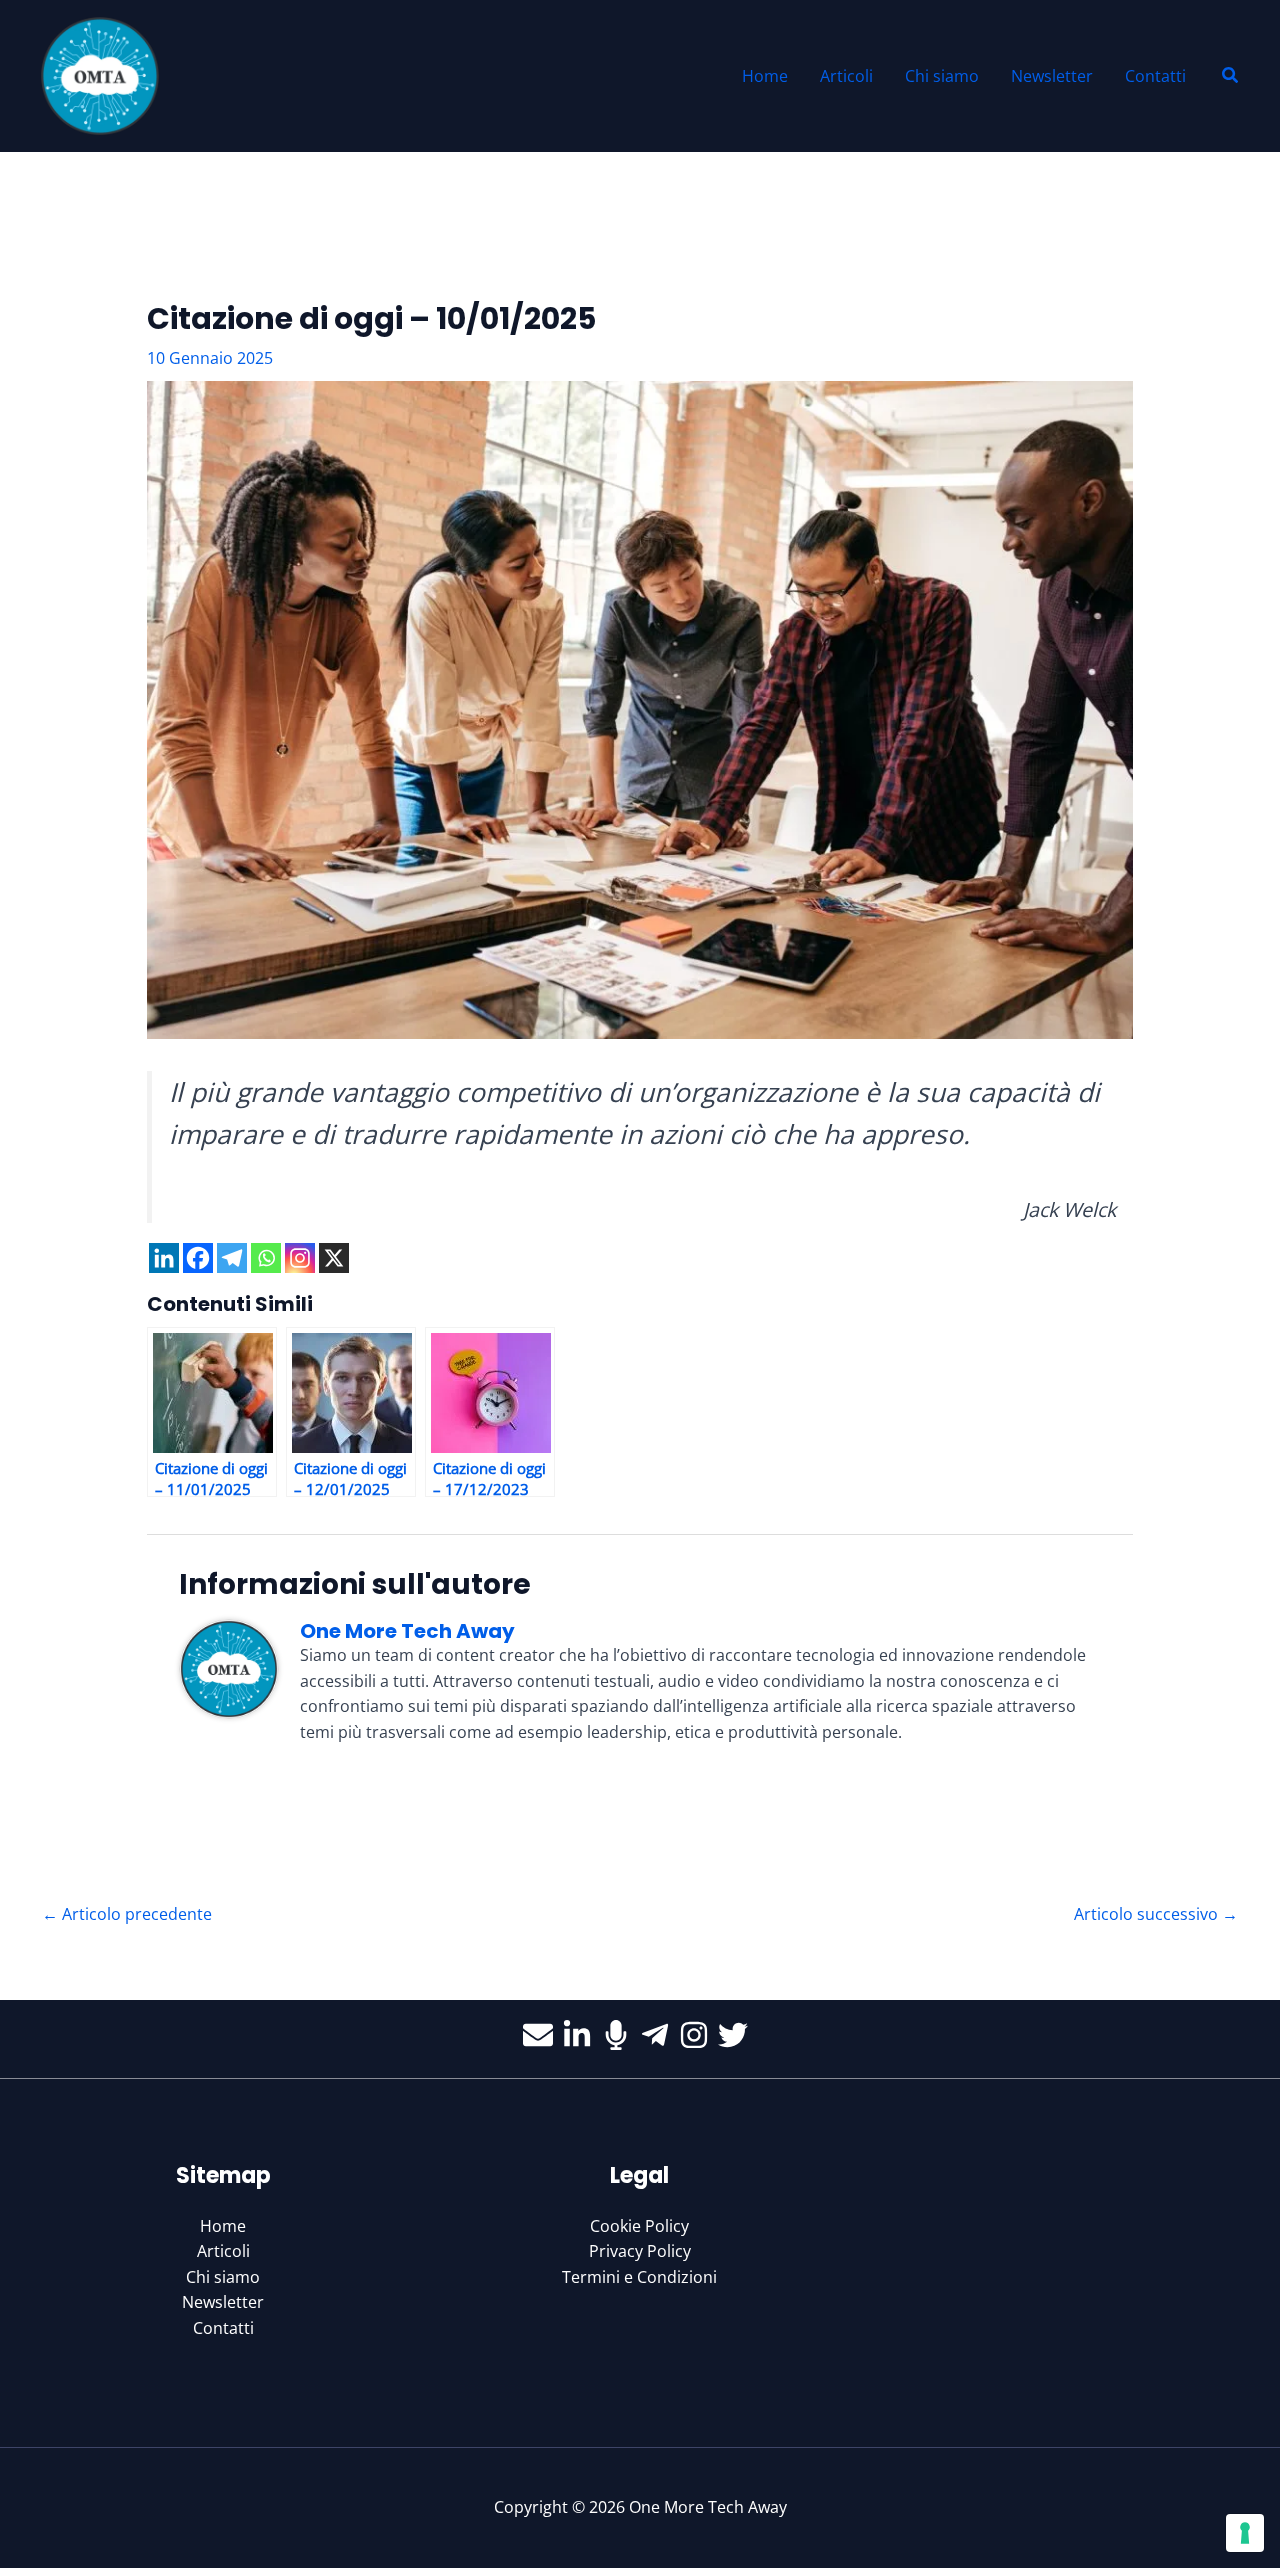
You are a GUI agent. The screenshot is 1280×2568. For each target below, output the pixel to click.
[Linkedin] (164, 1258)
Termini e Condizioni (639, 2277)
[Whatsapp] (266, 1258)
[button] (1231, 76)
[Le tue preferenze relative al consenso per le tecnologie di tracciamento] (1245, 2533)
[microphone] (620, 2035)
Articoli (223, 2251)
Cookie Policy (639, 2226)
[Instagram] (300, 1258)
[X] (334, 1258)
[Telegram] (232, 1258)
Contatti (223, 2328)
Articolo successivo (1156, 1914)
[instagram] (698, 2035)
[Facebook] (198, 1258)
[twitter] (737, 2035)
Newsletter (223, 2302)
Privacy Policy (640, 2251)
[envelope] (542, 2035)
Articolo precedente (127, 1914)
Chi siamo (223, 2277)
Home (223, 2226)
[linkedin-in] (581, 2035)
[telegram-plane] (659, 2035)
